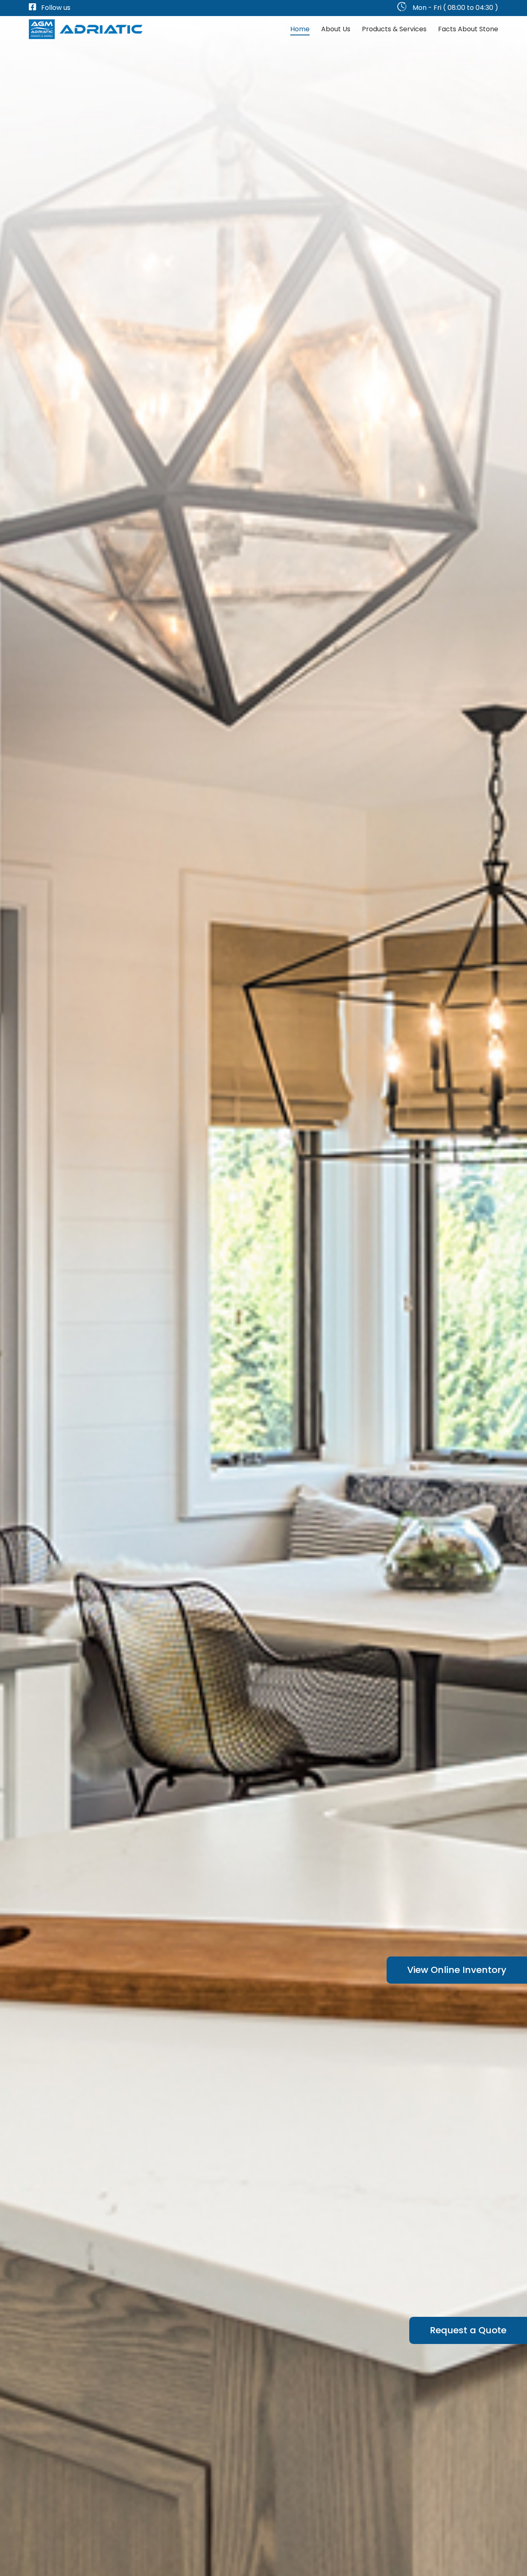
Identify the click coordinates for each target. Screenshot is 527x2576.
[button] (457, 1970)
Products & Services (394, 29)
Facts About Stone (468, 29)
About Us (336, 29)
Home (300, 29)
